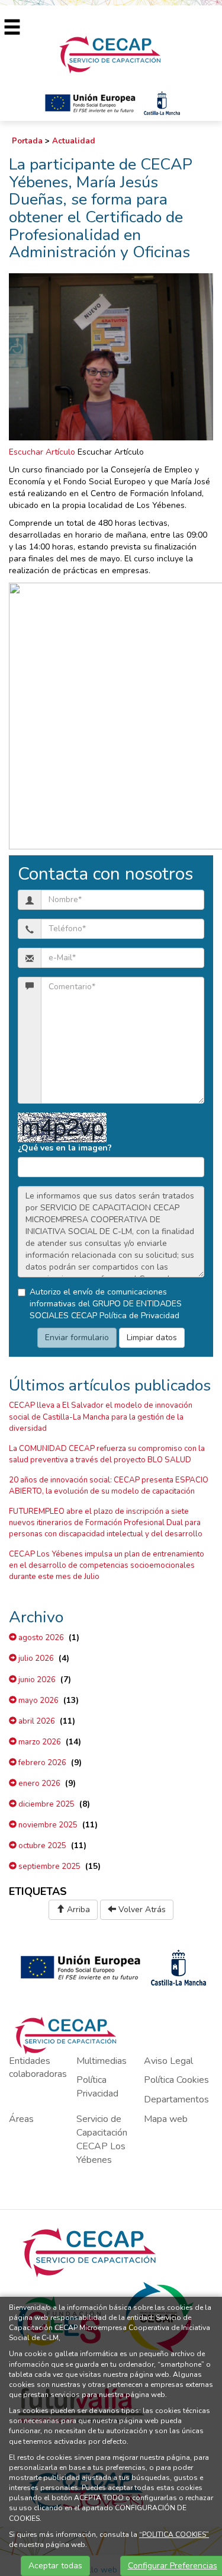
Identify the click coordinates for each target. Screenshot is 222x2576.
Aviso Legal (168, 2061)
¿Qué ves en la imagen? (65, 1148)
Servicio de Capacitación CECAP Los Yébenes (102, 2139)
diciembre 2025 (46, 1804)
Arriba (77, 1909)
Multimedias (102, 2061)
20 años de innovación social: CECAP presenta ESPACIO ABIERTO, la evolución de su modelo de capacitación (109, 1486)
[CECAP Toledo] (111, 54)
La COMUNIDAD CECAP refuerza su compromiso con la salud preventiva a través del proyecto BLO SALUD (107, 1454)
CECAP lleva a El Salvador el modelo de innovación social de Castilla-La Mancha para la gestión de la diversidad (101, 1417)
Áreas (21, 2119)
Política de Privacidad (139, 1316)
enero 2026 (38, 1784)
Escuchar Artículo (42, 452)
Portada (27, 141)
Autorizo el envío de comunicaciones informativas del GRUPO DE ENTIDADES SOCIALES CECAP (106, 1304)
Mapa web (166, 2119)
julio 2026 (35, 1658)
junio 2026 (36, 1680)
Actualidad (74, 141)
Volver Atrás (141, 1909)
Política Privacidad (97, 2087)
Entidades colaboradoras (38, 2068)
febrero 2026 (41, 1763)
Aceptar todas (55, 2566)
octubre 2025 (41, 1846)
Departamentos (176, 2099)
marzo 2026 (39, 1742)
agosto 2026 (40, 1638)
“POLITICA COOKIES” (174, 2535)
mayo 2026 (38, 1701)
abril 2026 (36, 1721)
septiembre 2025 (49, 1867)
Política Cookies (176, 2080)
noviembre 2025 (47, 1825)
